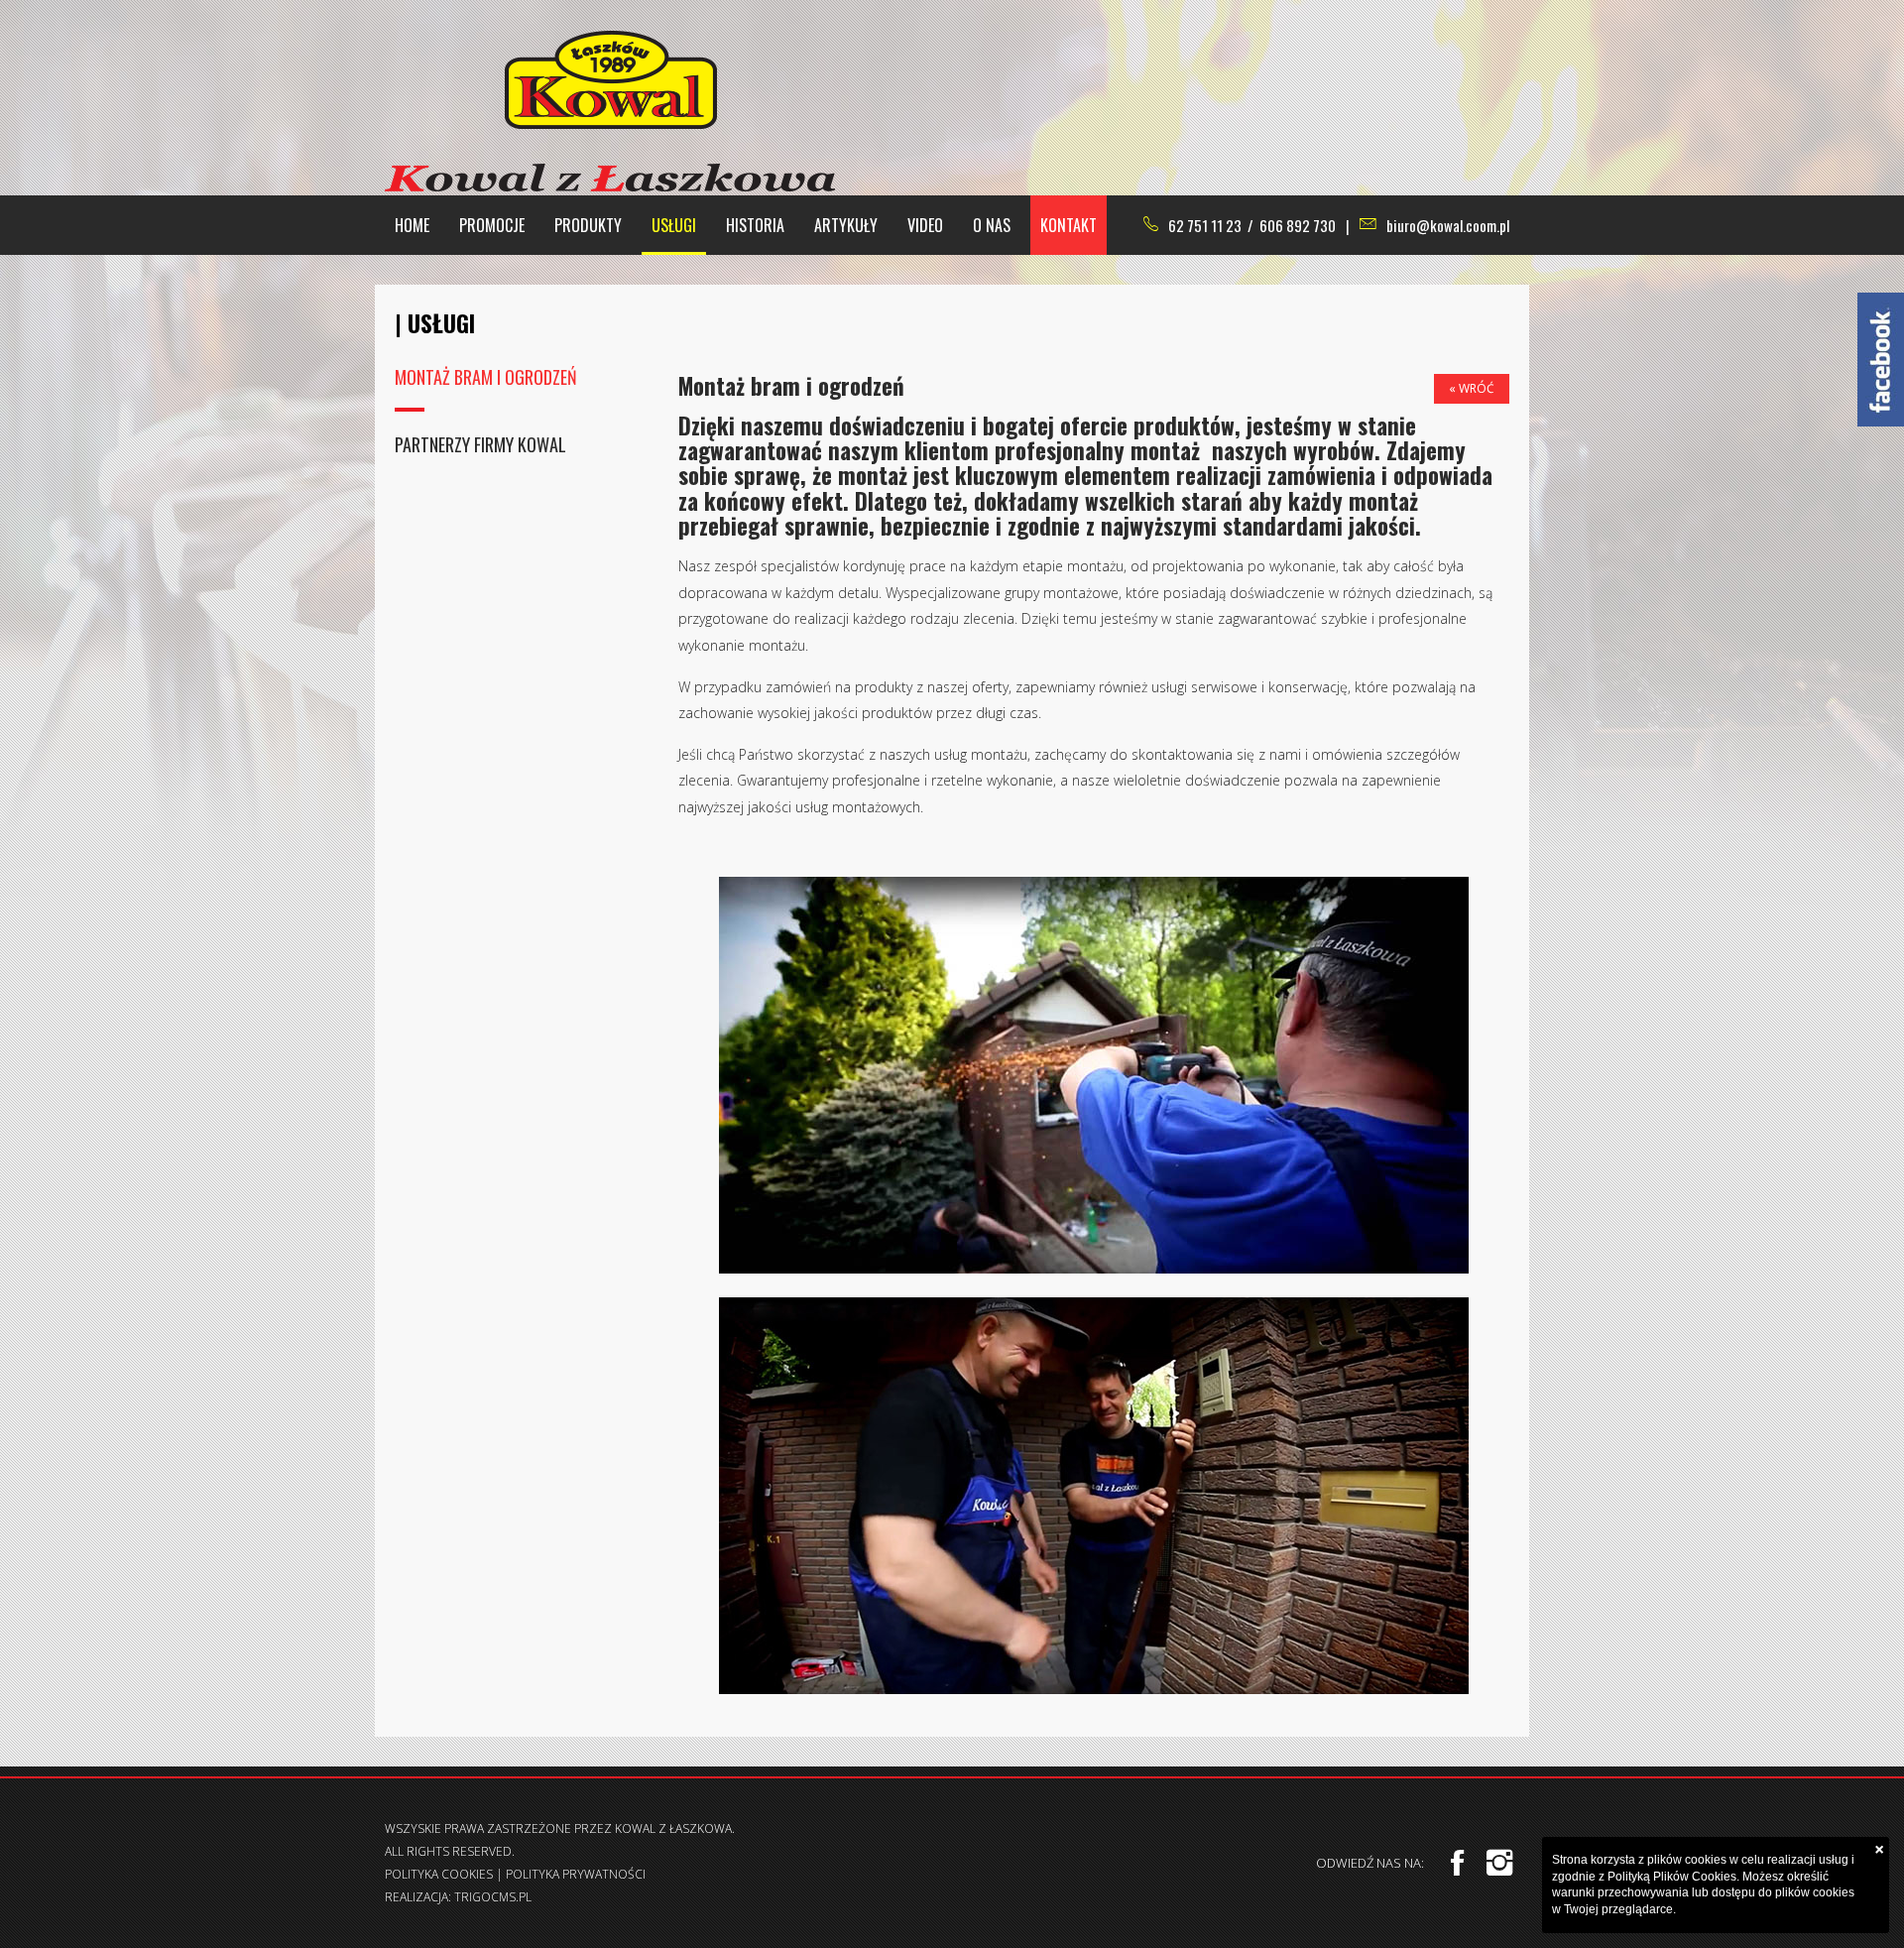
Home (412, 225)
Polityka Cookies (439, 1874)
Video (925, 225)
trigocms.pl (493, 1897)
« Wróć (1472, 388)
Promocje (492, 225)
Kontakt (1069, 225)
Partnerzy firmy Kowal (480, 444)
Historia (755, 225)
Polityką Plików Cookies (1672, 1877)
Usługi (674, 225)
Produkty (588, 225)
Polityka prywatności (576, 1874)
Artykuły (846, 225)
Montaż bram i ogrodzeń (486, 377)
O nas (992, 225)
